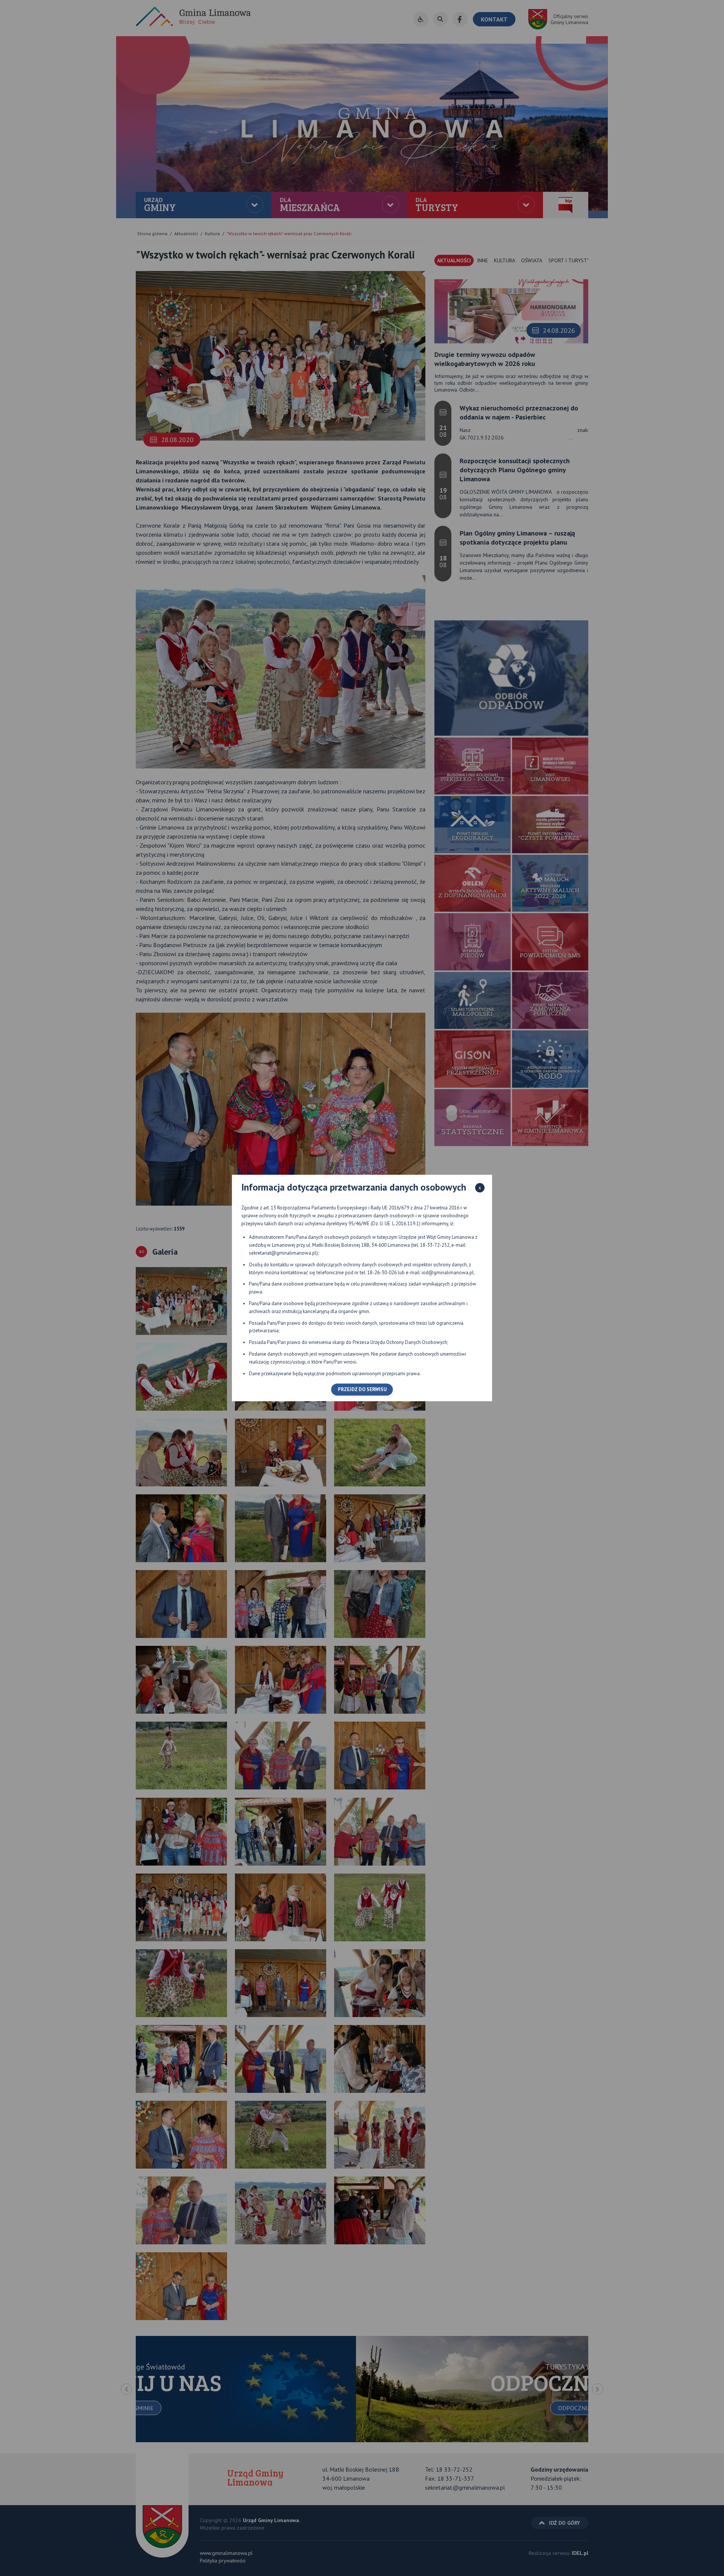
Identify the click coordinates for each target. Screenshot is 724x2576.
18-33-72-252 (435, 1245)
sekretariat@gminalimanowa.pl (283, 1253)
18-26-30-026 (382, 1273)
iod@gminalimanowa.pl (448, 1273)
